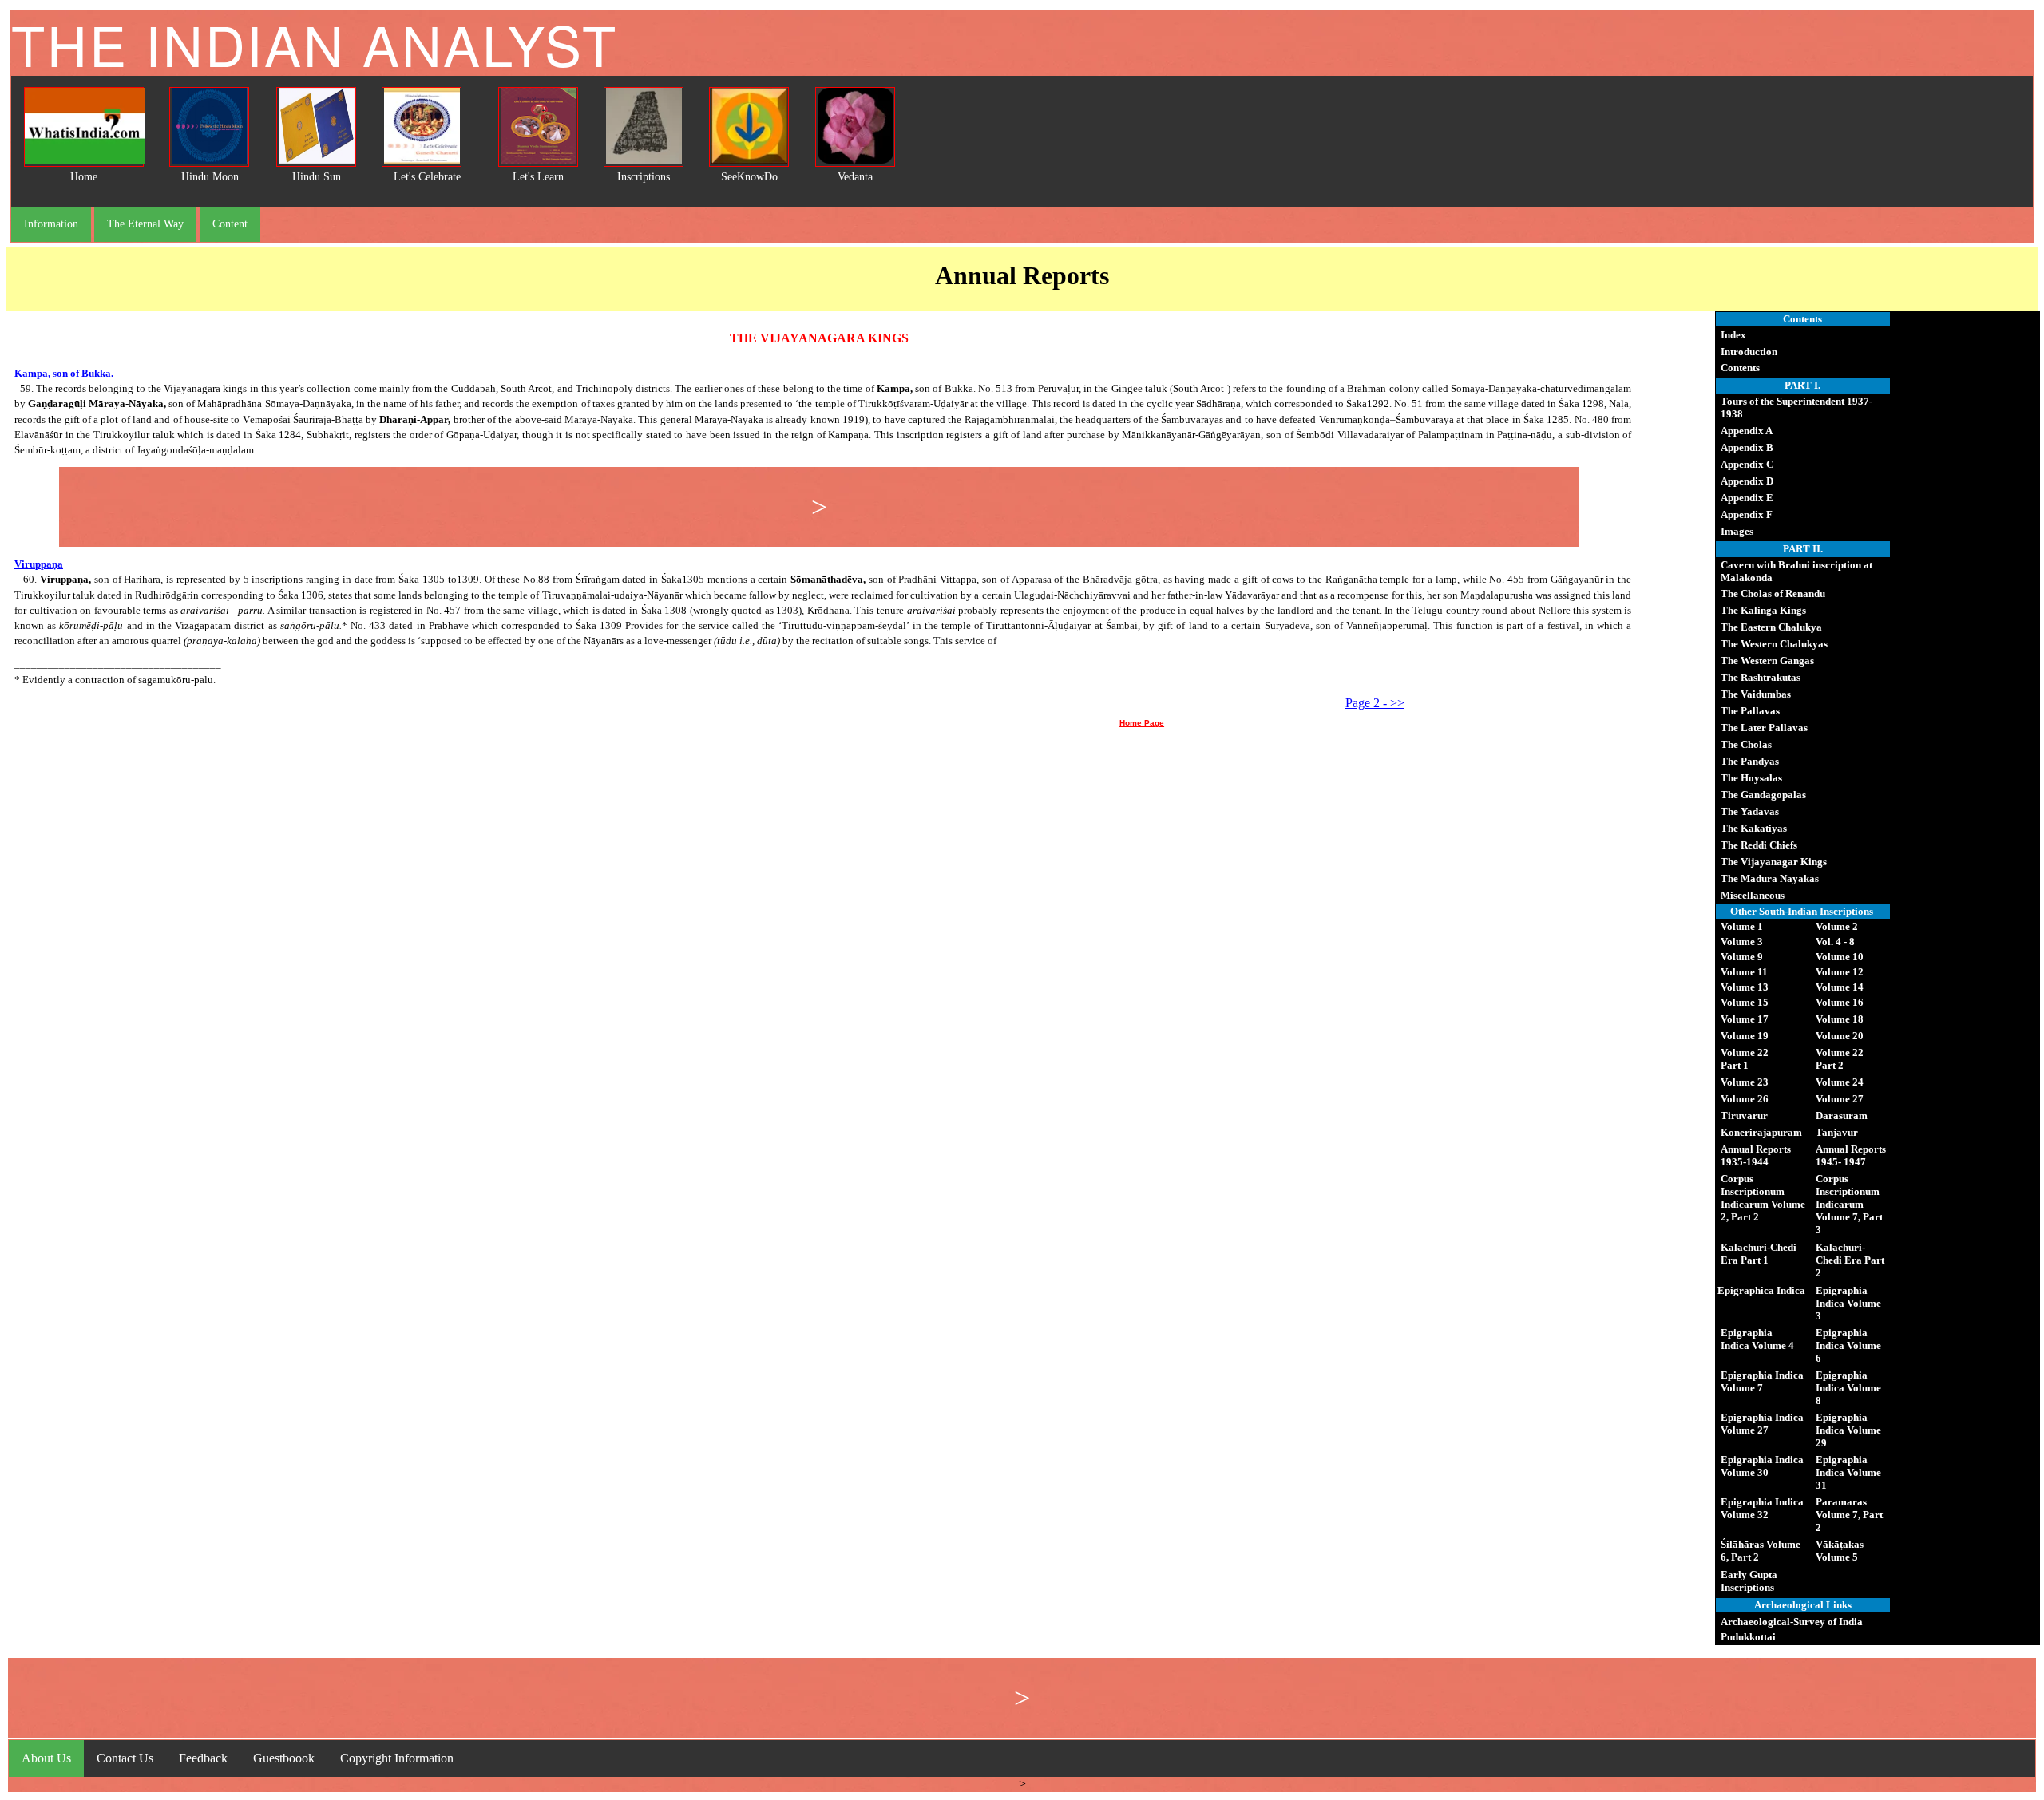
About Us (46, 1758)
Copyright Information (397, 1758)
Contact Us (125, 1758)
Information (51, 224)
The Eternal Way (145, 224)
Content (230, 224)
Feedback (203, 1758)
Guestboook (284, 1758)
